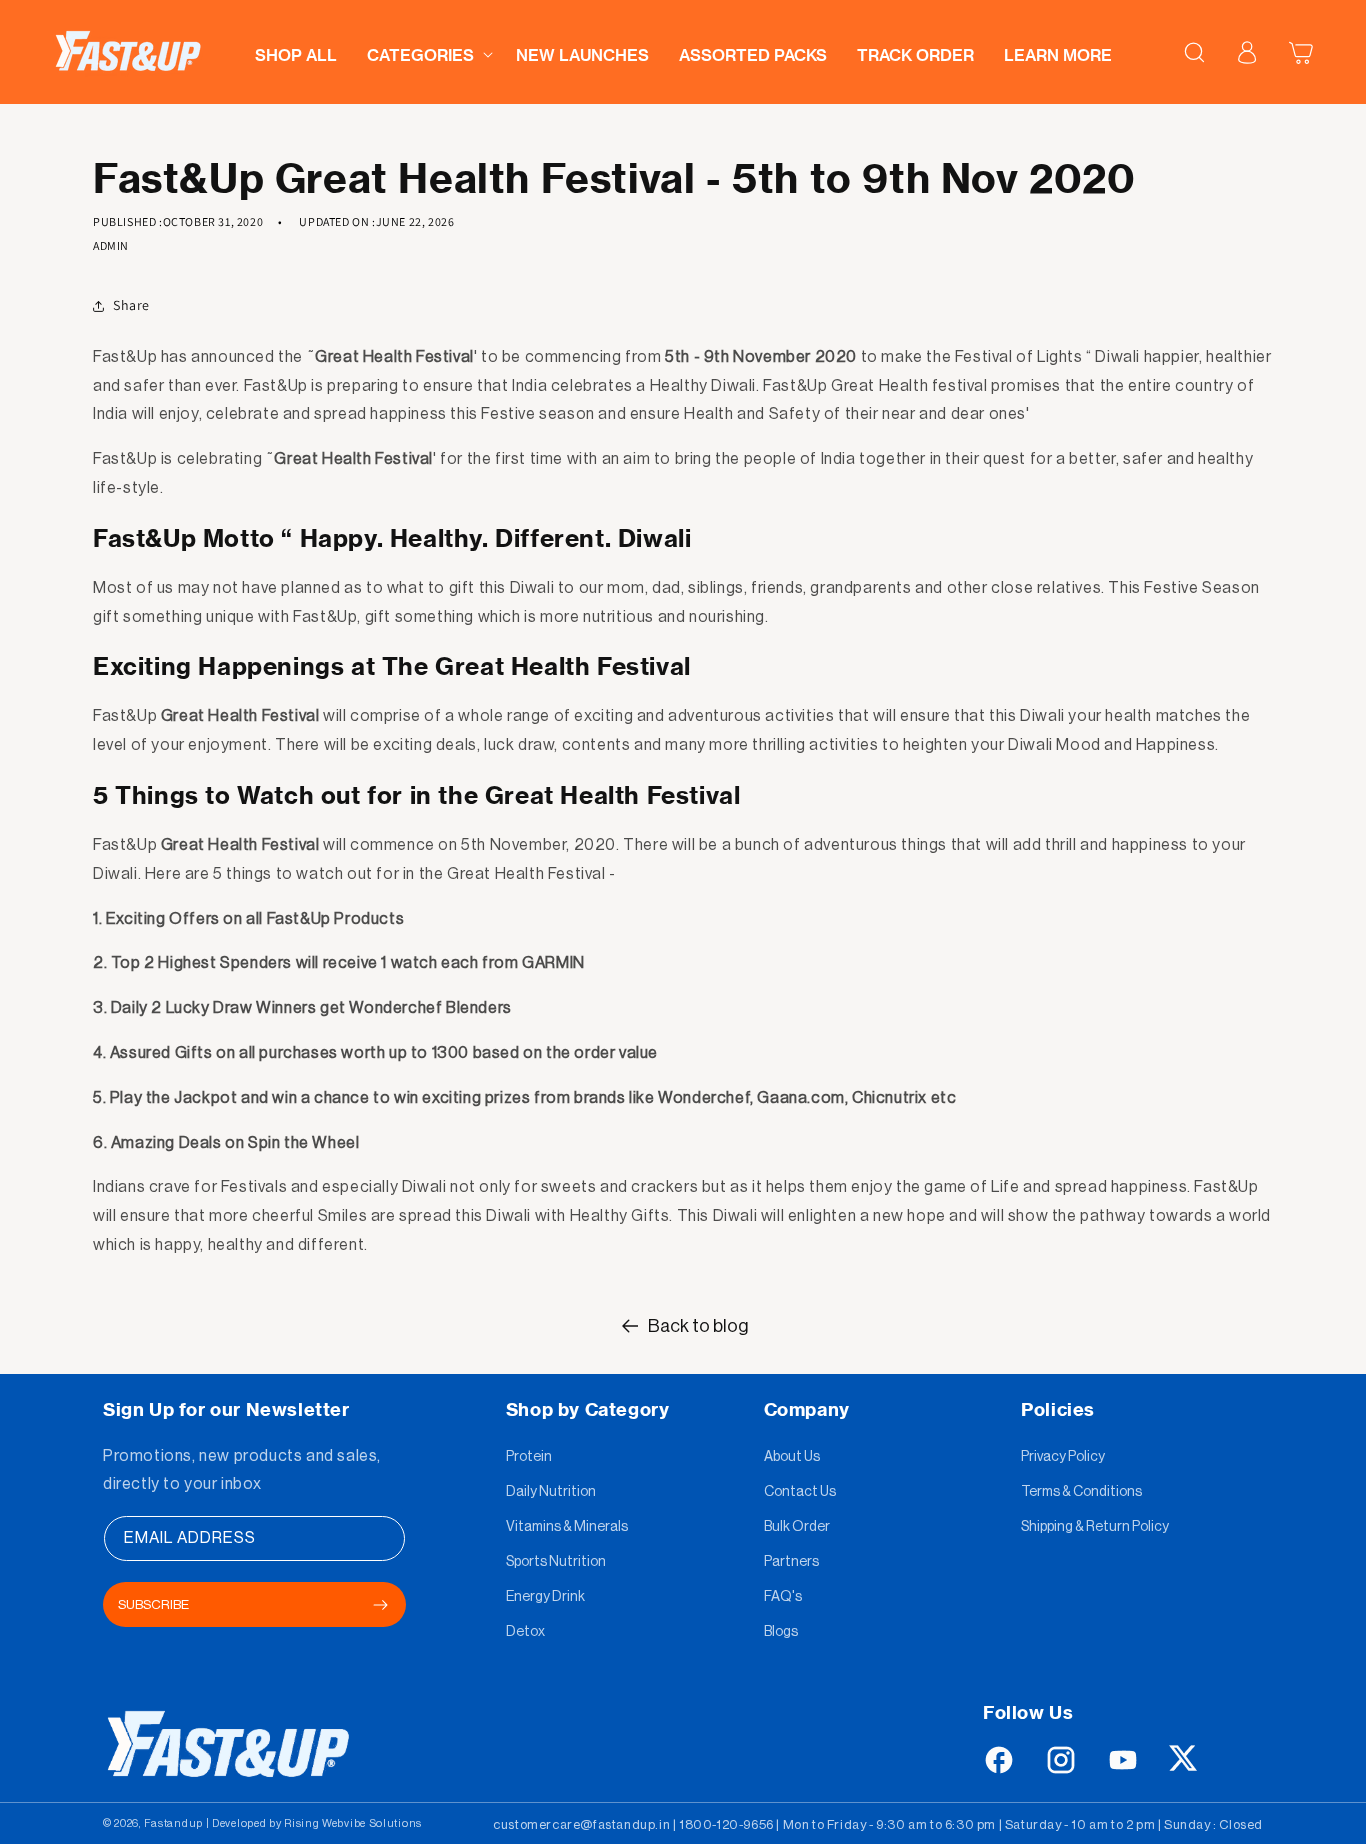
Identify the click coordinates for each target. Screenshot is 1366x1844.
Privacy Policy (1063, 1457)
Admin (111, 246)
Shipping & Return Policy (1095, 1527)
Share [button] (131, 305)
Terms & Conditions (1081, 1492)
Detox (525, 1632)
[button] (426, 49)
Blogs (781, 1632)
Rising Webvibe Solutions (353, 1823)
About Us (792, 1457)
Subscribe (153, 1604)
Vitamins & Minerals (567, 1527)
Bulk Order (797, 1527)
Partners (791, 1562)
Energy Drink (545, 1597)
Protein (529, 1457)
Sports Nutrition (556, 1562)
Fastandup (173, 1823)
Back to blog (698, 1326)
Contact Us (800, 1492)
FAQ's (783, 1597)
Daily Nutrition (551, 1492)
